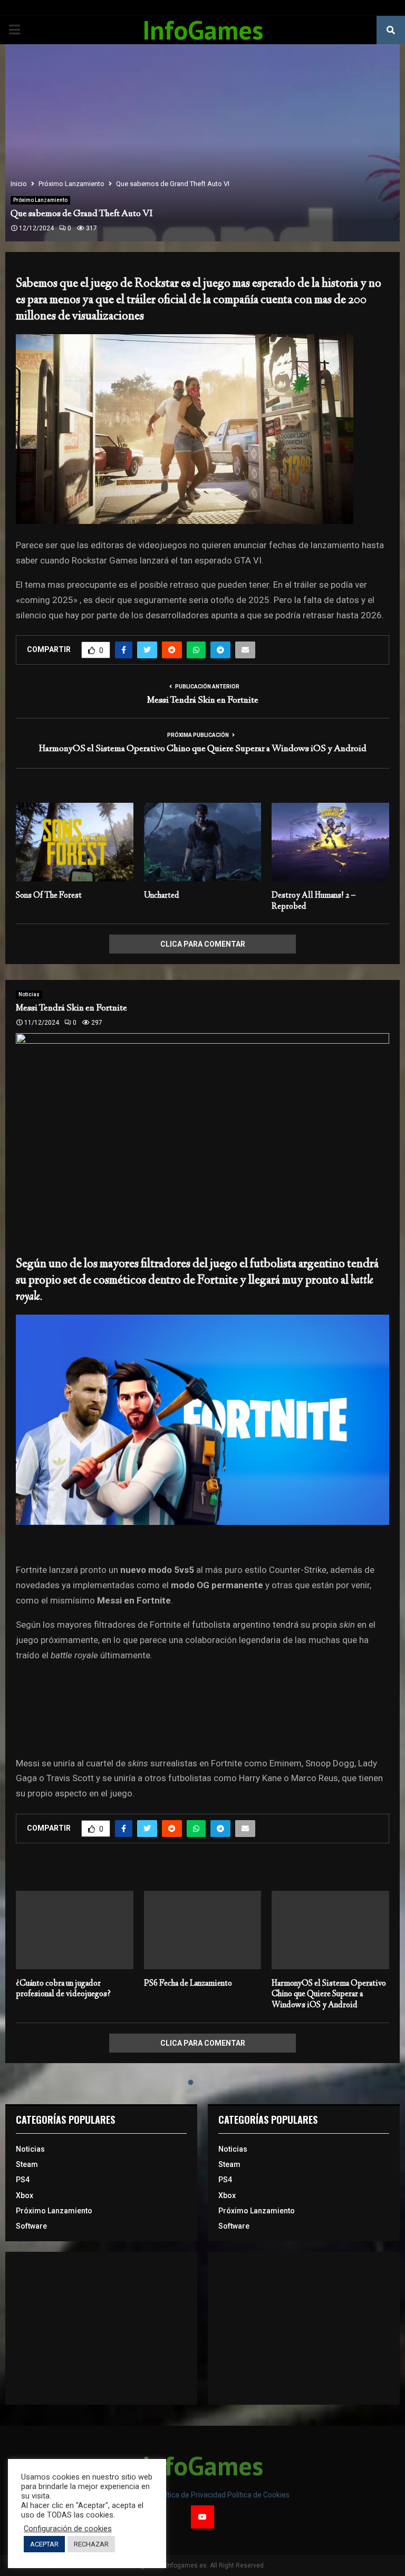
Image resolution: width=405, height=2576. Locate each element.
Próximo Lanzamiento (40, 200)
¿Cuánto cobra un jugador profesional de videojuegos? (63, 1989)
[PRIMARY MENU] (14, 30)
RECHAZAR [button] (91, 2544)
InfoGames (203, 30)
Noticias (29, 994)
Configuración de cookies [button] (68, 2529)
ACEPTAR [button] (44, 2544)
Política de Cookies (258, 2495)
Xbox (25, 2195)
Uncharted (162, 896)
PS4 (23, 2180)
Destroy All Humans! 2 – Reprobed (314, 901)
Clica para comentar (203, 944)
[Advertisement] (101, 2328)
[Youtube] (202, 2517)
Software (31, 2226)
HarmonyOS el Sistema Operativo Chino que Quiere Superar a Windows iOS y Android (203, 749)
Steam (27, 2164)
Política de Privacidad (191, 2495)
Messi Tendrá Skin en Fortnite (203, 701)
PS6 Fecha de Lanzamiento (188, 1984)
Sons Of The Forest (49, 896)
